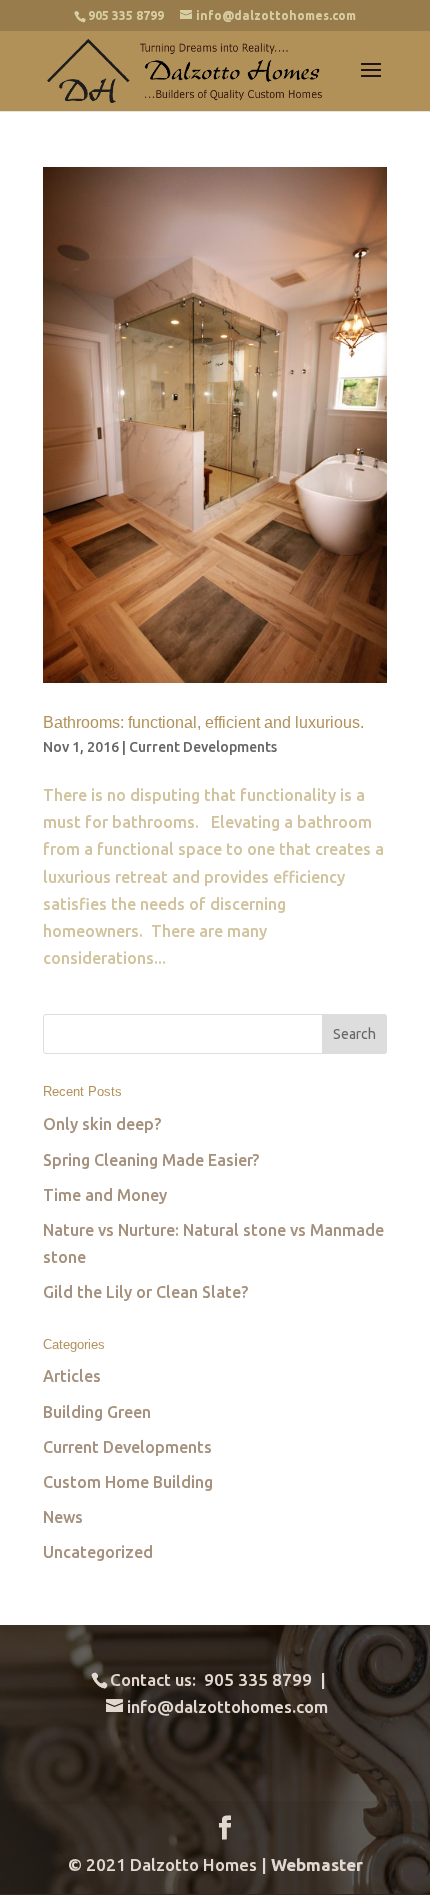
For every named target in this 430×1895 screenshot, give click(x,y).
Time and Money (105, 1195)
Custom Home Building (128, 1482)
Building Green (97, 1412)
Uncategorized (98, 1552)
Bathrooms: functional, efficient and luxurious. (205, 722)
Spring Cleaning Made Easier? (151, 1160)
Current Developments (203, 747)
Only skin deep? (102, 1124)
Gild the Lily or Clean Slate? (145, 1292)
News (63, 1517)
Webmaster (317, 1864)
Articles (72, 1376)
